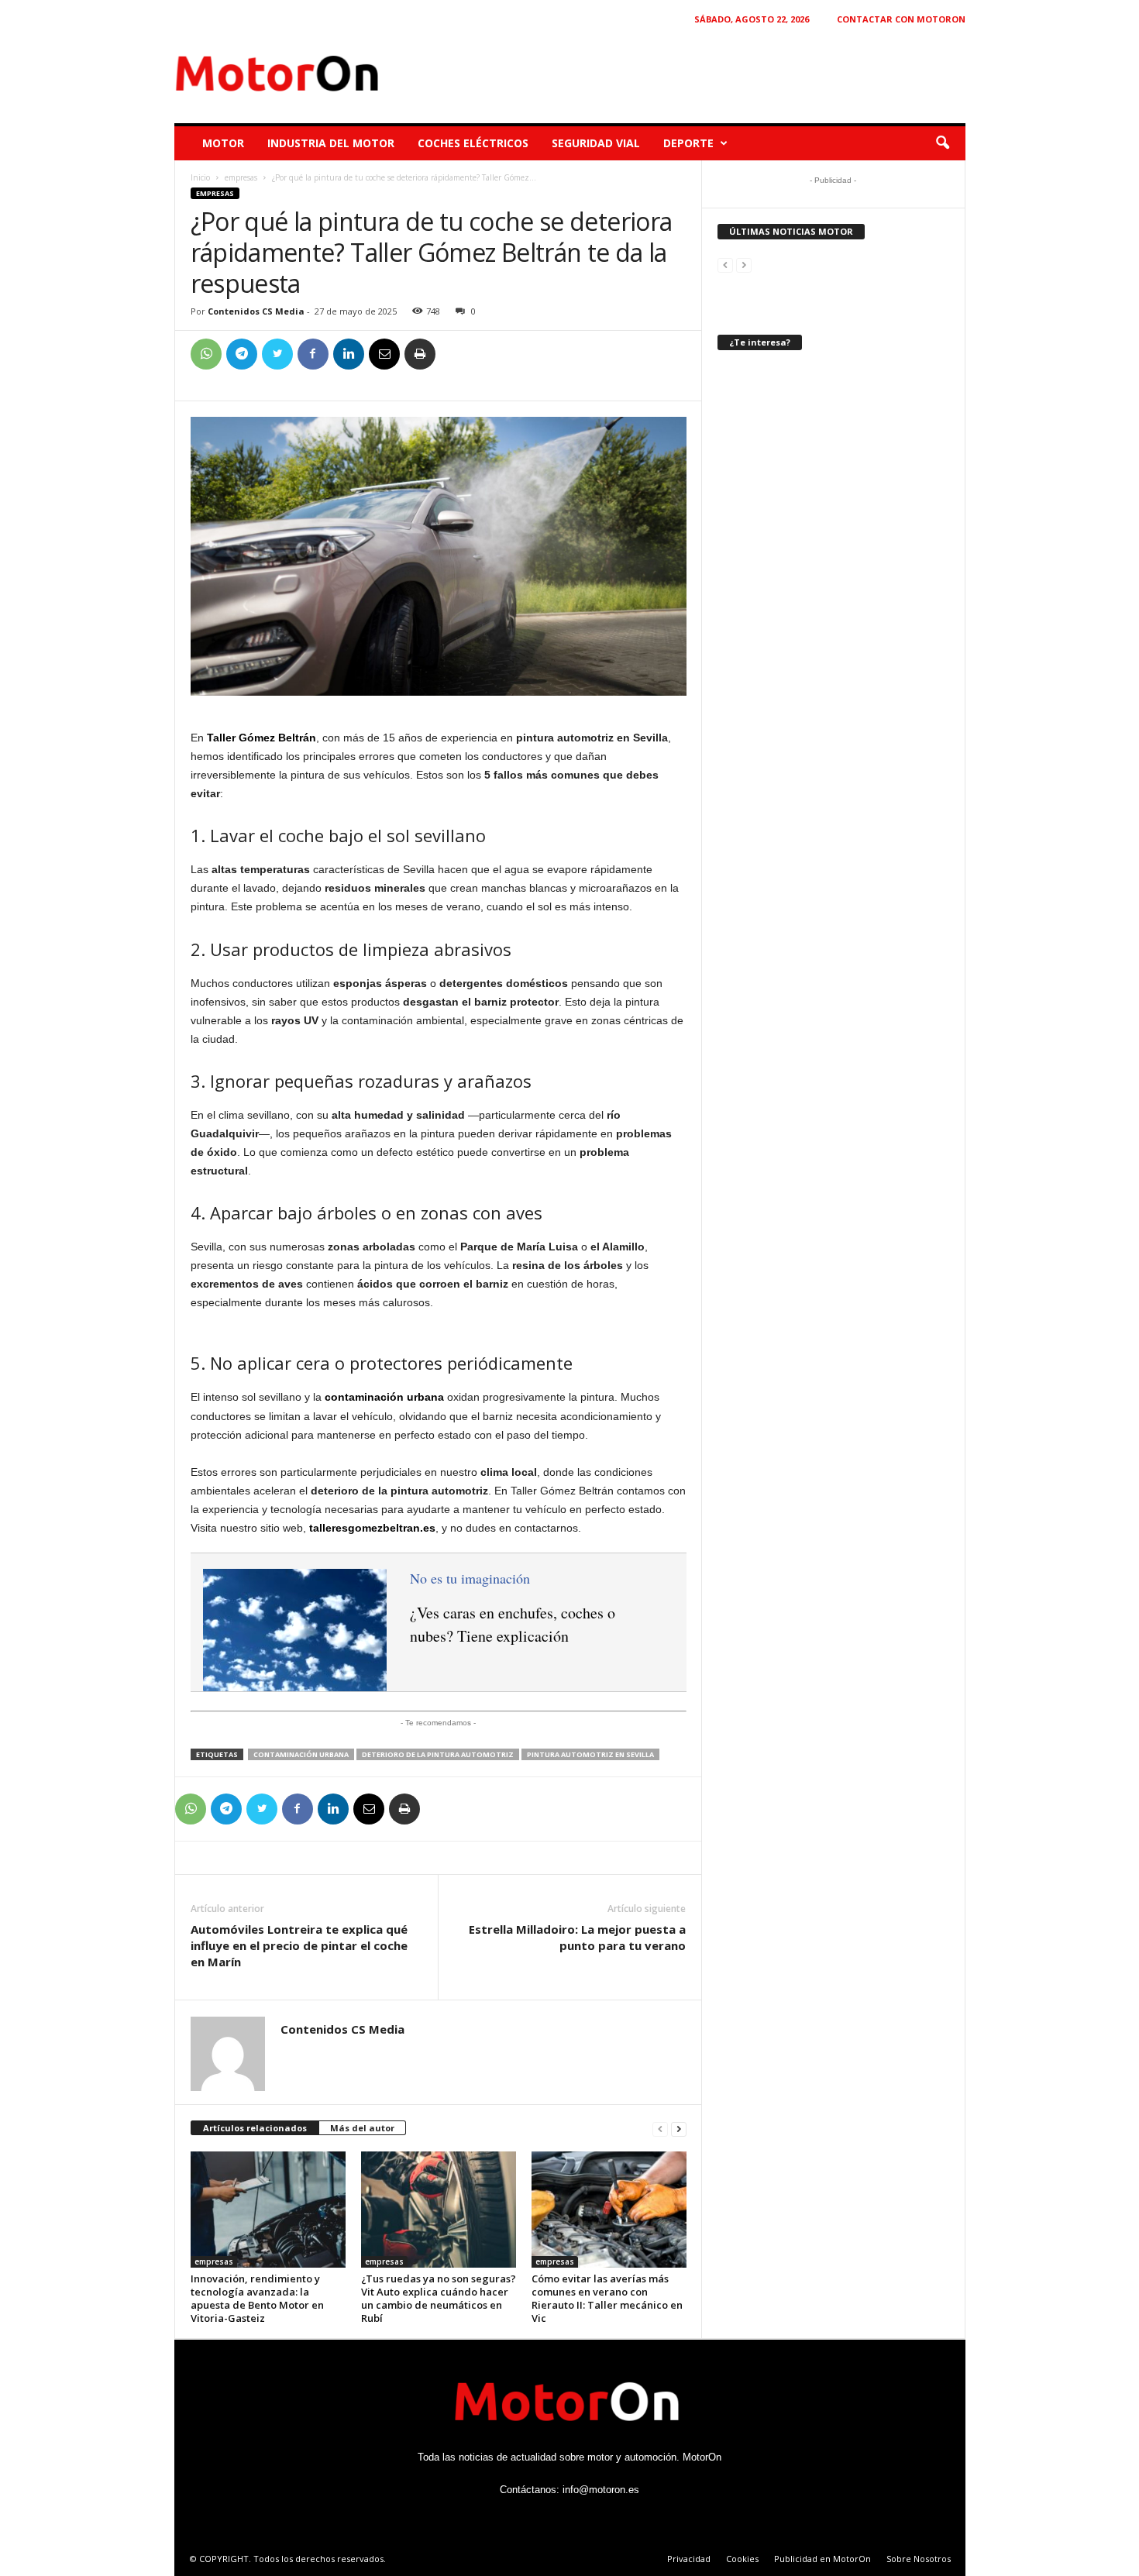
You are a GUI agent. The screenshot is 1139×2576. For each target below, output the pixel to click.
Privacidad (689, 2559)
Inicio (200, 177)
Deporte (688, 143)
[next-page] (679, 2129)
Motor (223, 143)
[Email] (384, 354)
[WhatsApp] (206, 354)
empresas (241, 177)
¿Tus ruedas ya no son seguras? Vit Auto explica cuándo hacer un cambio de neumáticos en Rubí (439, 2298)
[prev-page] (660, 2129)
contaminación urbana (301, 1754)
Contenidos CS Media (256, 311)
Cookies (742, 2559)
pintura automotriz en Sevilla (590, 1754)
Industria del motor (331, 143)
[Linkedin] (349, 354)
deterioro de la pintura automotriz (438, 1754)
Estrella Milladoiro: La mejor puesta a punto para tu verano (577, 1937)
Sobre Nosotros (919, 2559)
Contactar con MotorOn (901, 19)
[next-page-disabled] (744, 265)
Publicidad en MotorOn (822, 2559)
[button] (942, 143)
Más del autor (362, 2128)
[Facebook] (313, 354)
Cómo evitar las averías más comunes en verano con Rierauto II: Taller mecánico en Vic (607, 2298)
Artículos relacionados (255, 2128)
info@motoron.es (601, 2490)
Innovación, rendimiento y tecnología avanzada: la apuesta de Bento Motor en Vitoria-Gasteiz (257, 2298)
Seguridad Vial (596, 143)
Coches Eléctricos (473, 143)
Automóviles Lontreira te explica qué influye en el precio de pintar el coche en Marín (299, 1945)
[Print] (420, 354)
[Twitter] (277, 354)
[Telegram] (242, 354)
